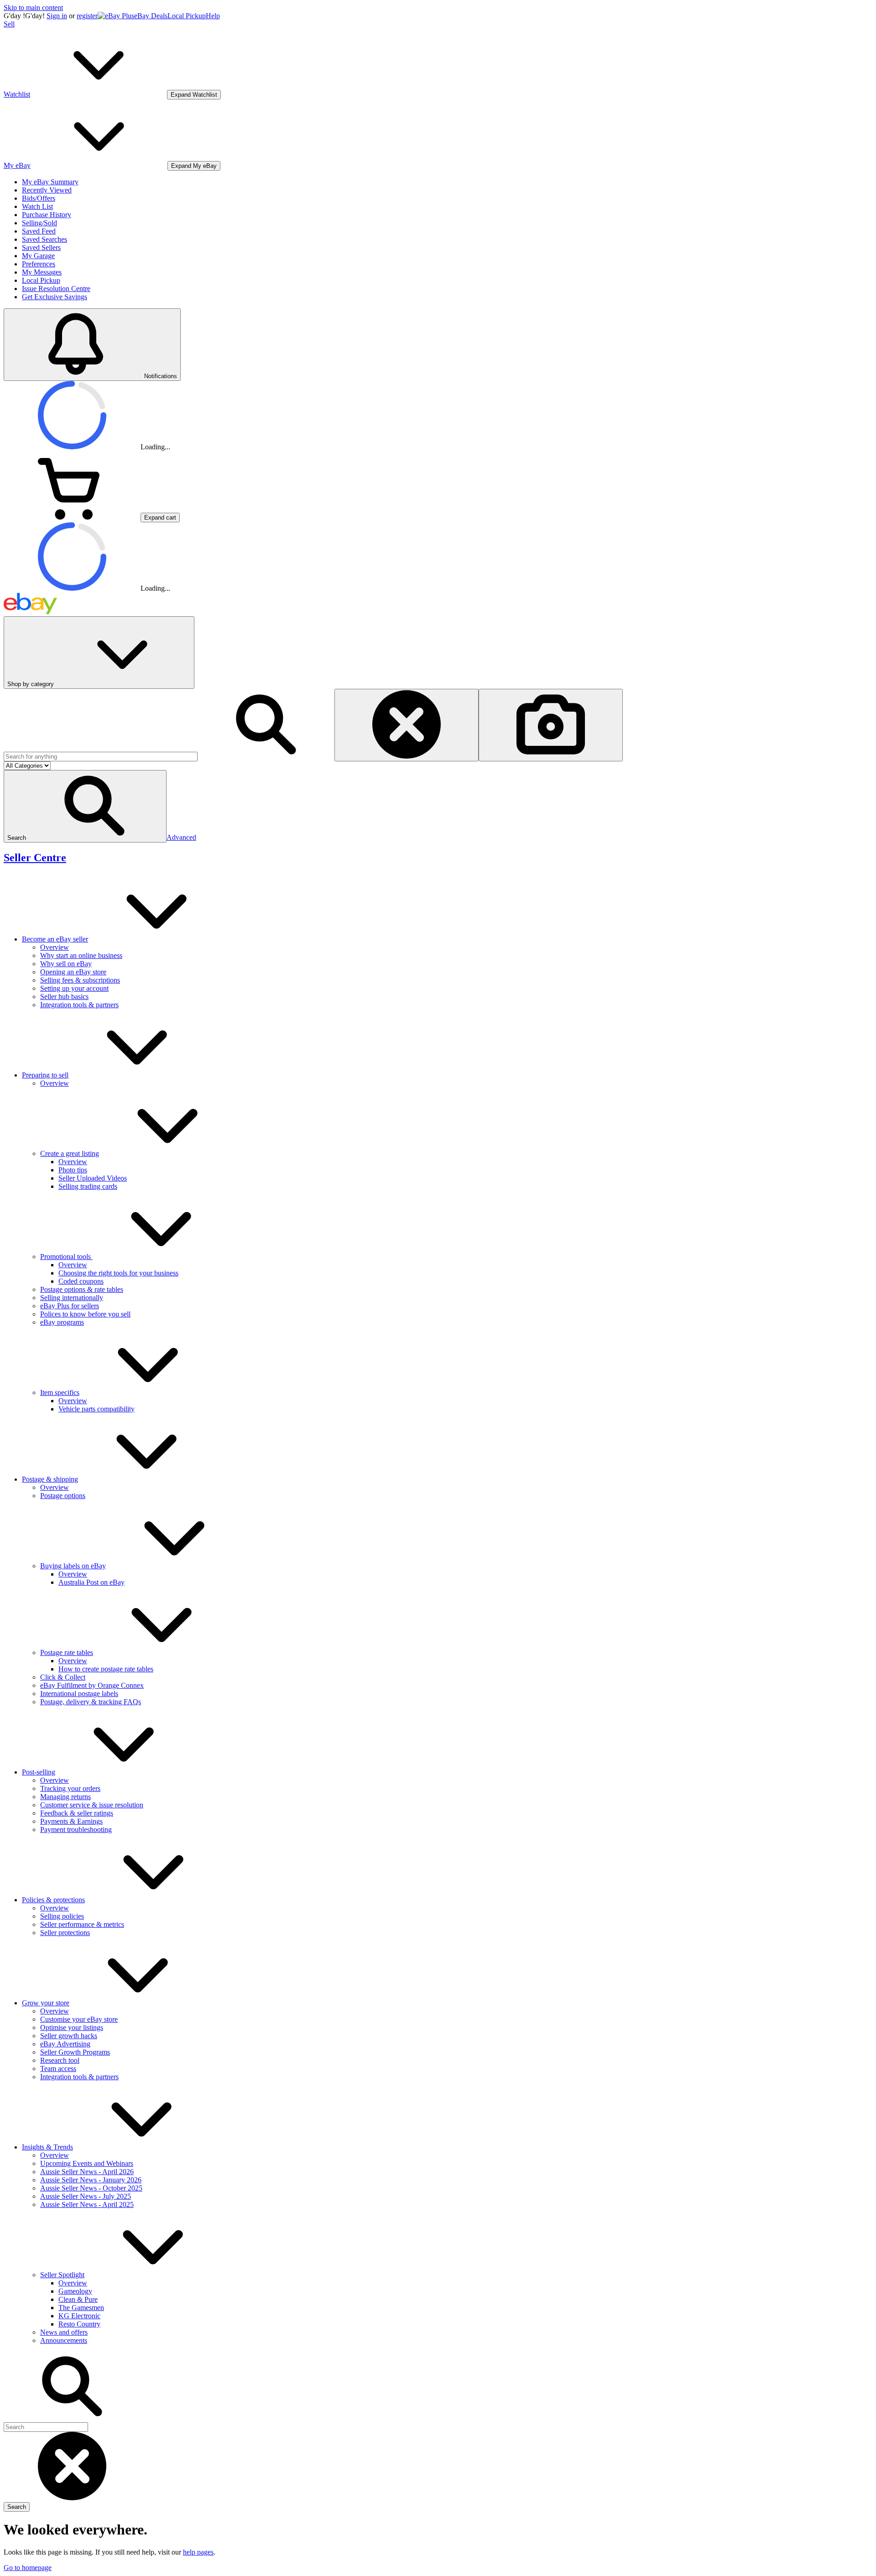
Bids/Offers (39, 198)
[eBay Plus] (116, 16)
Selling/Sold (39, 223)
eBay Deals (151, 16)
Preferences (39, 264)
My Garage (38, 256)
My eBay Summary (50, 182)
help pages (198, 2552)
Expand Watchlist (194, 95)
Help (213, 16)
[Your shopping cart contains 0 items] (72, 517)
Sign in (57, 16)
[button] (85, 806)
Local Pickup (187, 16)
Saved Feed (39, 231)
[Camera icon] (551, 725)
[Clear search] (407, 725)
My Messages (42, 272)
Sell (9, 24)
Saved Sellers (41, 247)
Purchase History (47, 215)
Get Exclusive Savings (55, 297)
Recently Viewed (47, 190)
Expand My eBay (194, 166)
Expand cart (160, 518)
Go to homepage (28, 2568)
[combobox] (101, 757)
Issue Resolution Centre (56, 289)
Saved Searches (44, 239)
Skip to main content (33, 8)
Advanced (181, 837)
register (87, 16)
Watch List (37, 206)
